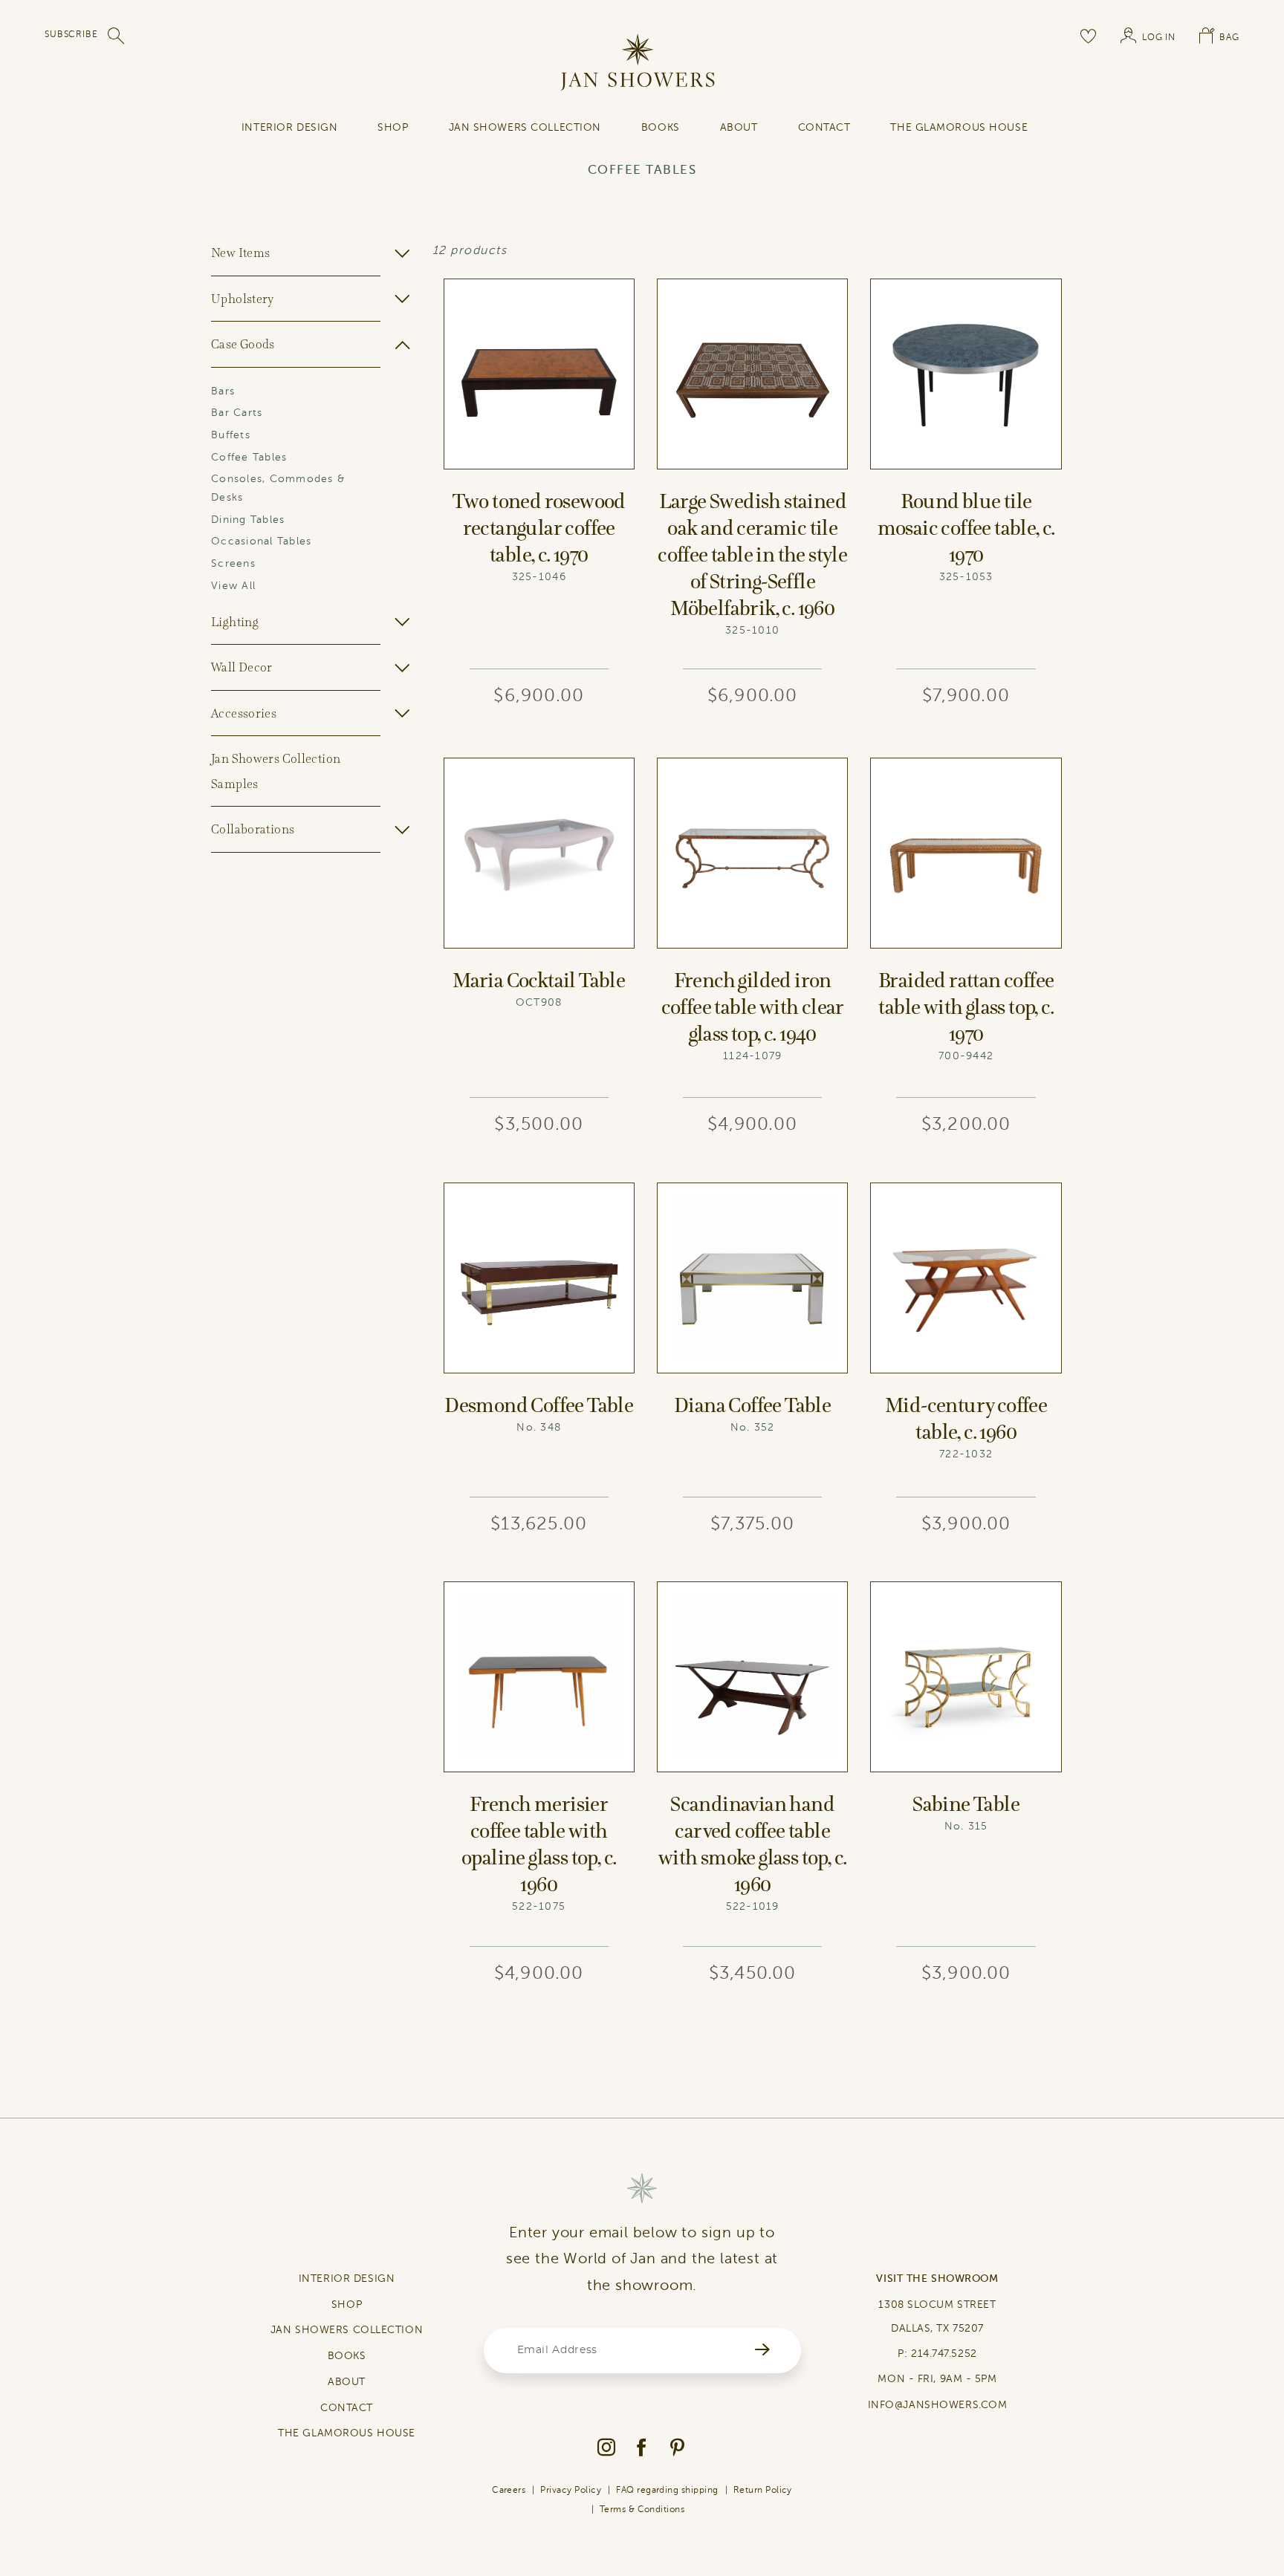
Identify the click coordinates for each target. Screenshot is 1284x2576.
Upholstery (243, 299)
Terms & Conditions (642, 2509)
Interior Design (289, 127)
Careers (509, 2490)
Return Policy (763, 2490)
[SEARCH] (117, 36)
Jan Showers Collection (525, 127)
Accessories (244, 713)
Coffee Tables (249, 457)
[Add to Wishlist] (623, 290)
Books (661, 127)
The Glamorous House (959, 127)
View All (233, 586)
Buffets (231, 435)
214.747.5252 (944, 2354)
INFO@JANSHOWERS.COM (938, 2405)
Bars (223, 391)
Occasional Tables (261, 541)
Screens (233, 563)
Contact (824, 127)
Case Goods (243, 344)
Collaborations (253, 829)
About (739, 127)
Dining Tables (248, 520)
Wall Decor (242, 667)
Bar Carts (237, 413)
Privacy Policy (571, 2490)
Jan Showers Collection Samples (276, 771)
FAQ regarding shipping (667, 2490)
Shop (393, 127)
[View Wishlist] (1089, 36)
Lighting (235, 622)
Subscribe (71, 34)
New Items (240, 253)
